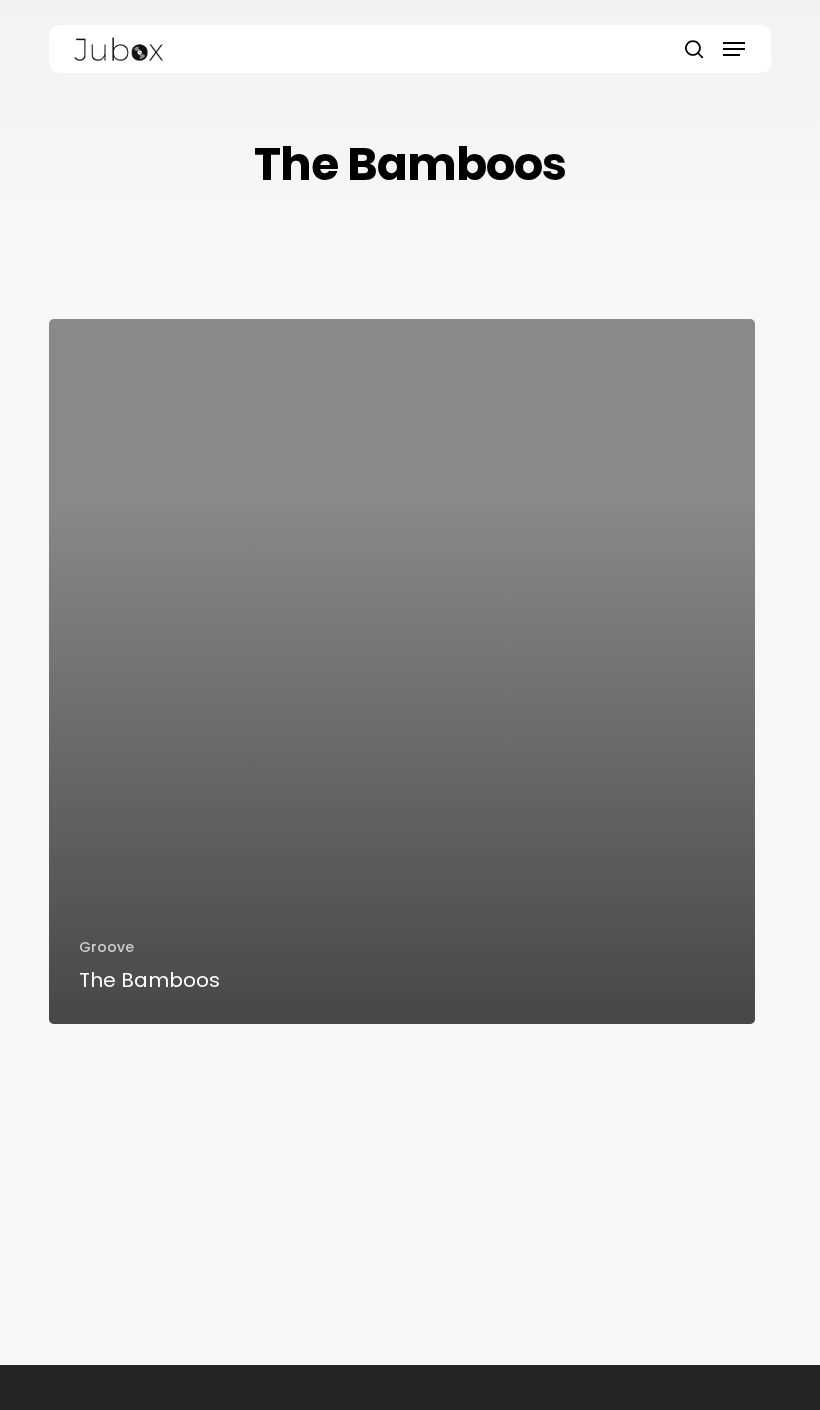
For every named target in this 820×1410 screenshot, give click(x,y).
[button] (734, 49)
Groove (106, 947)
